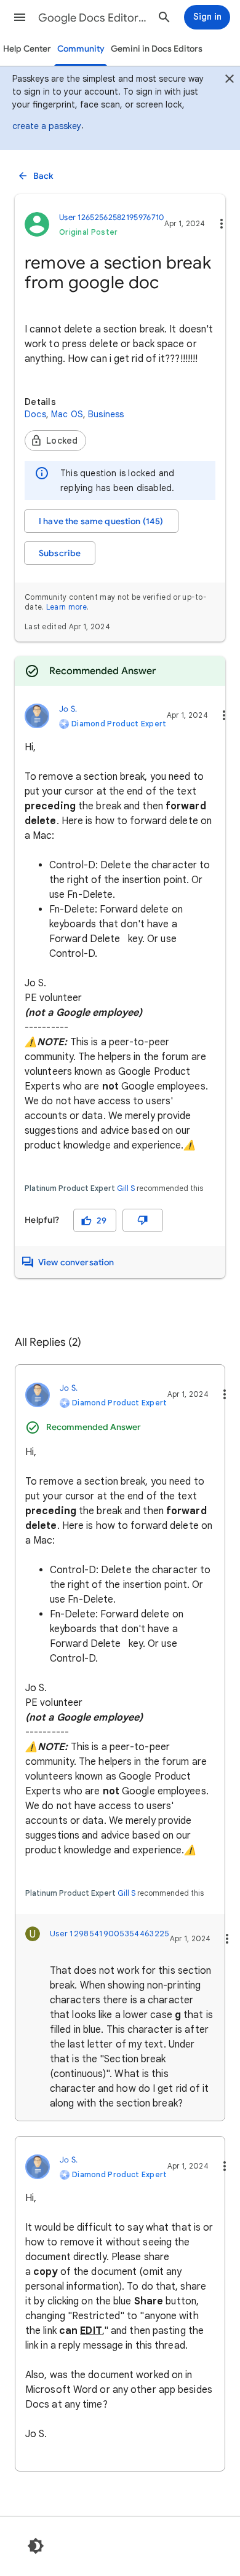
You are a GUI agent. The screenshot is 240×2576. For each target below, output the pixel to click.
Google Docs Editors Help (93, 18)
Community (81, 49)
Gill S (126, 1188)
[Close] (230, 80)
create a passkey (47, 126)
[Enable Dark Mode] (36, 2546)
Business (106, 414)
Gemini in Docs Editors (157, 49)
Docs (35, 414)
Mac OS (67, 414)
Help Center (27, 49)
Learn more (66, 607)
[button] (20, 17)
